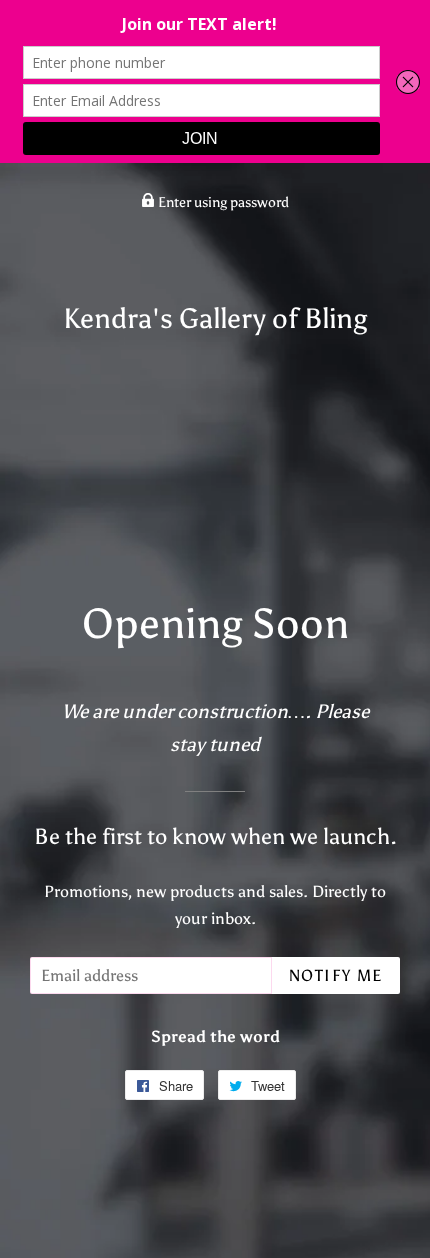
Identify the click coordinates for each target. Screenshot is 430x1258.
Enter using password (222, 202)
